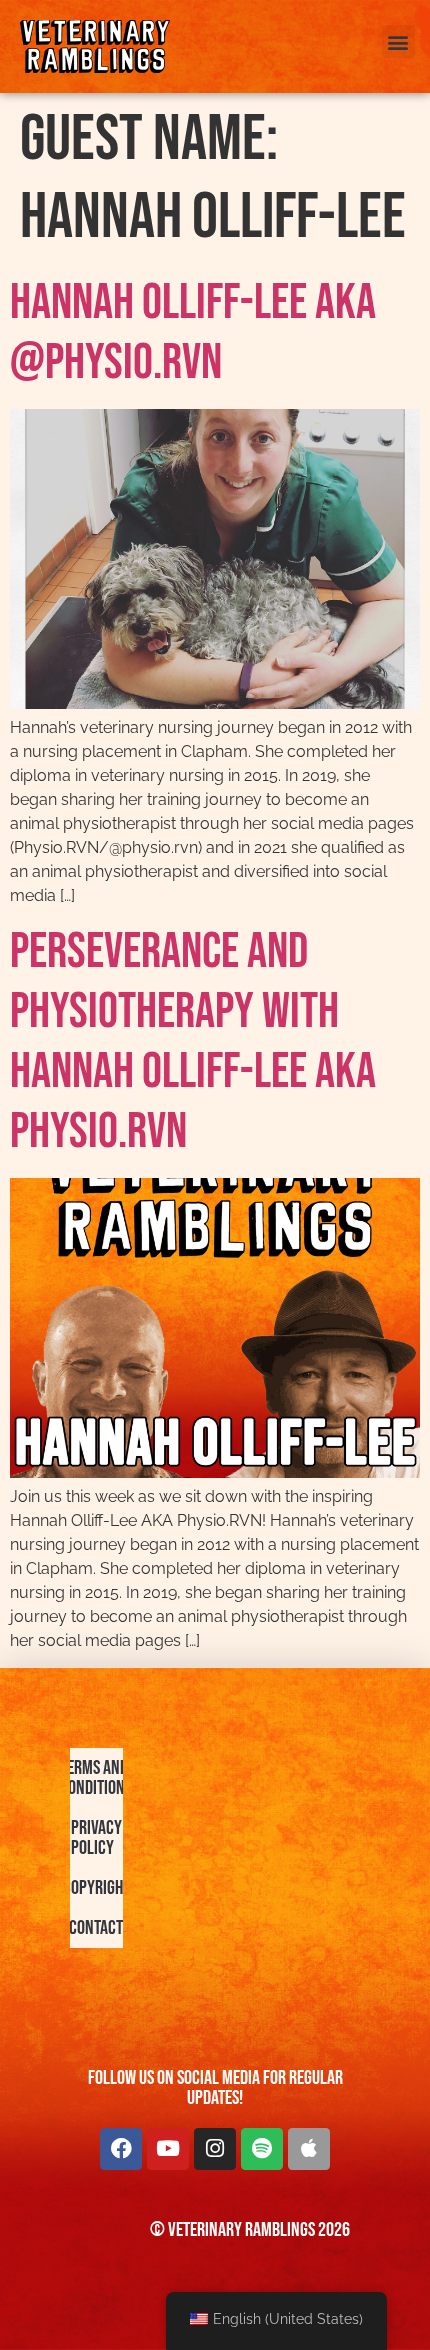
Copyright (96, 1888)
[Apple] (309, 2149)
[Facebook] (121, 2149)
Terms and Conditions (96, 1778)
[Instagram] (215, 2149)
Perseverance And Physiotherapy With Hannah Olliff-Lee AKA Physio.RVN (193, 1042)
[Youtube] (168, 2149)
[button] (398, 41)
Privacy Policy (96, 1838)
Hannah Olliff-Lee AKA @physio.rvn (193, 333)
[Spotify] (262, 2149)
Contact (96, 1928)
